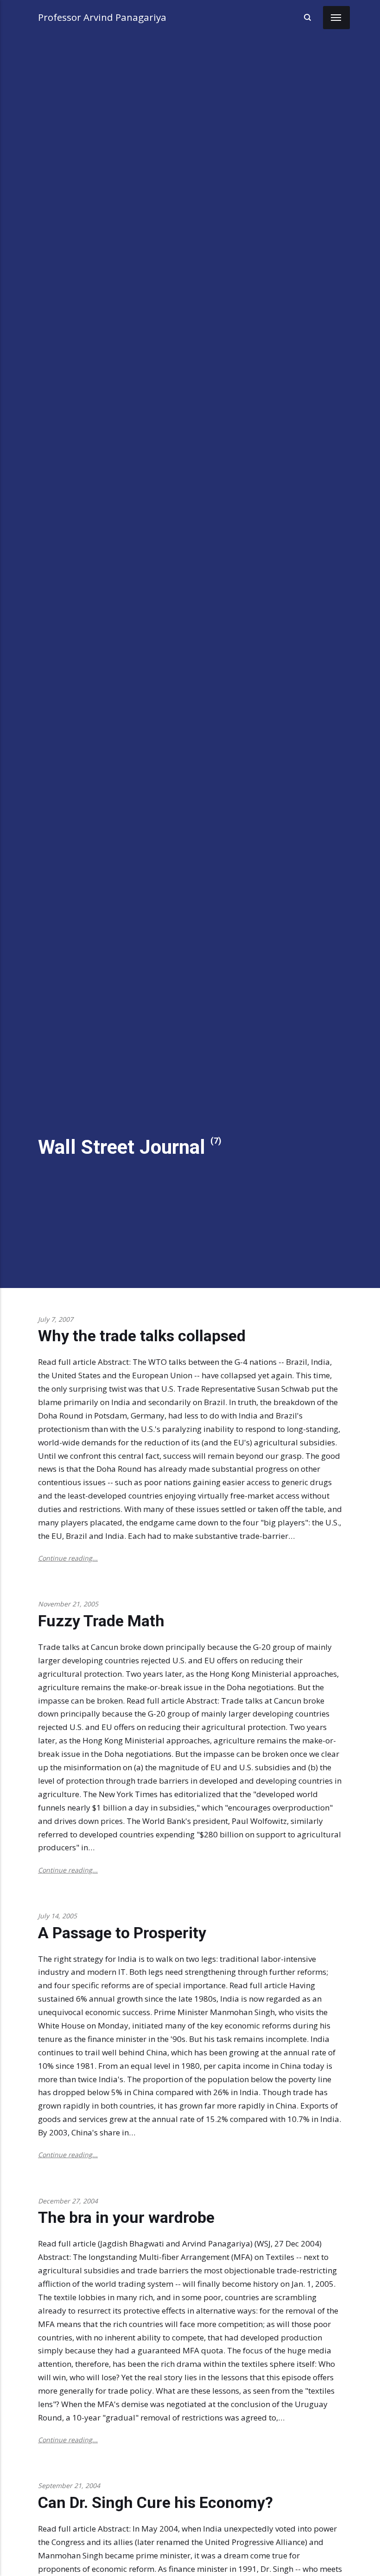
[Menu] (336, 18)
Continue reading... (68, 1558)
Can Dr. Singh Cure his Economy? (155, 2503)
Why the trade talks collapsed (142, 1336)
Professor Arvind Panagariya (102, 17)
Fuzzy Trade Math (101, 1621)
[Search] (307, 17)
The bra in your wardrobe (126, 2218)
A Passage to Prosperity (122, 1933)
